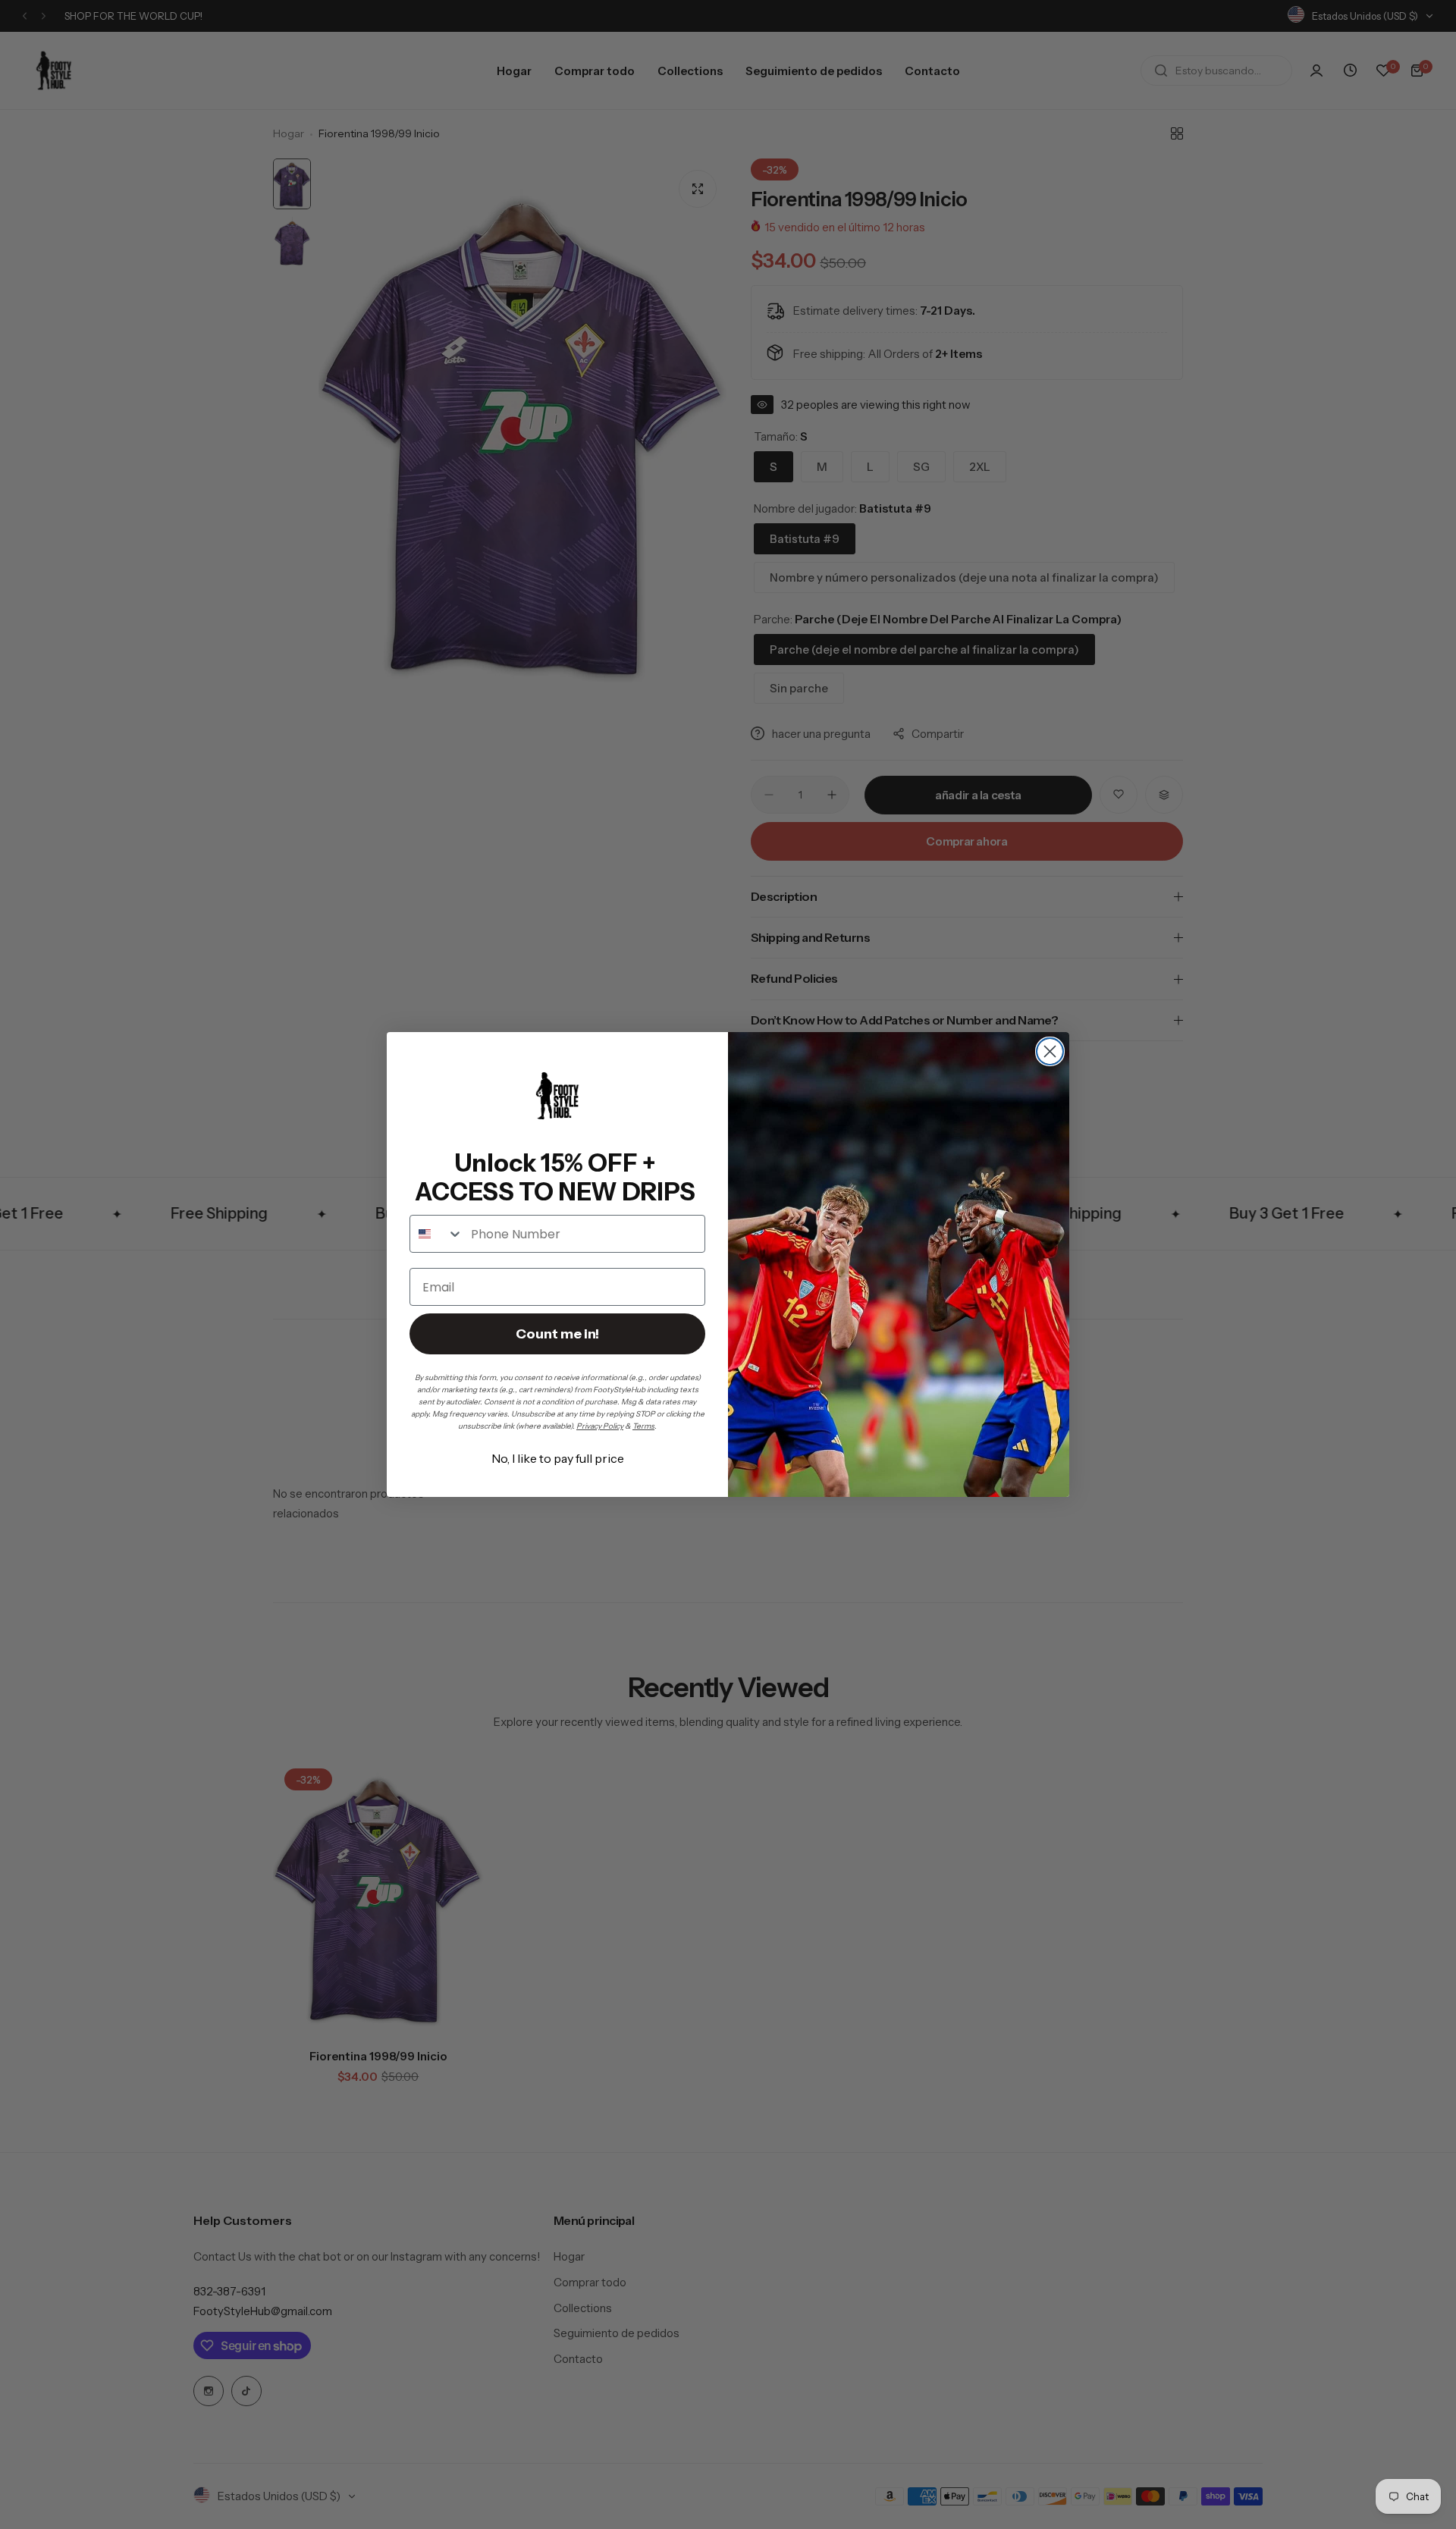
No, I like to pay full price (558, 1458)
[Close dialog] (1050, 1051)
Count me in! (557, 1334)
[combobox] (437, 1234)
